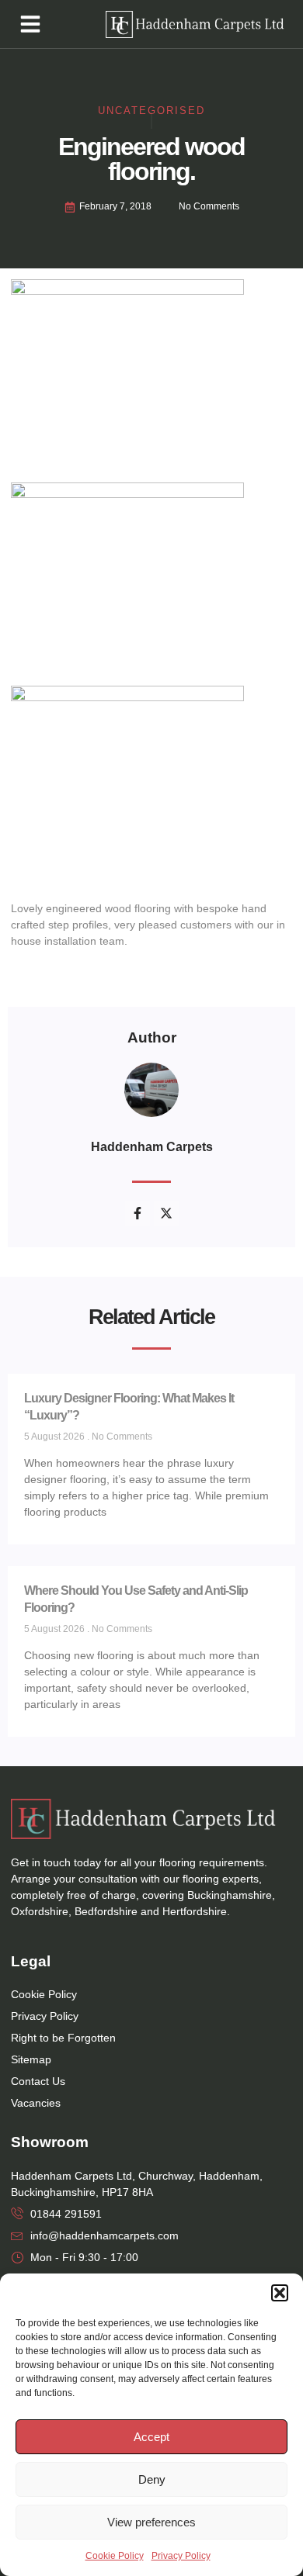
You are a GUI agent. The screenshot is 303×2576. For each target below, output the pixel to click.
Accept (151, 2437)
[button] (280, 2293)
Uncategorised (151, 111)
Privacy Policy (181, 2556)
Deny (152, 2479)
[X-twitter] (166, 1213)
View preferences (151, 2522)
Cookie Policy (115, 2556)
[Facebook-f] (138, 1213)
